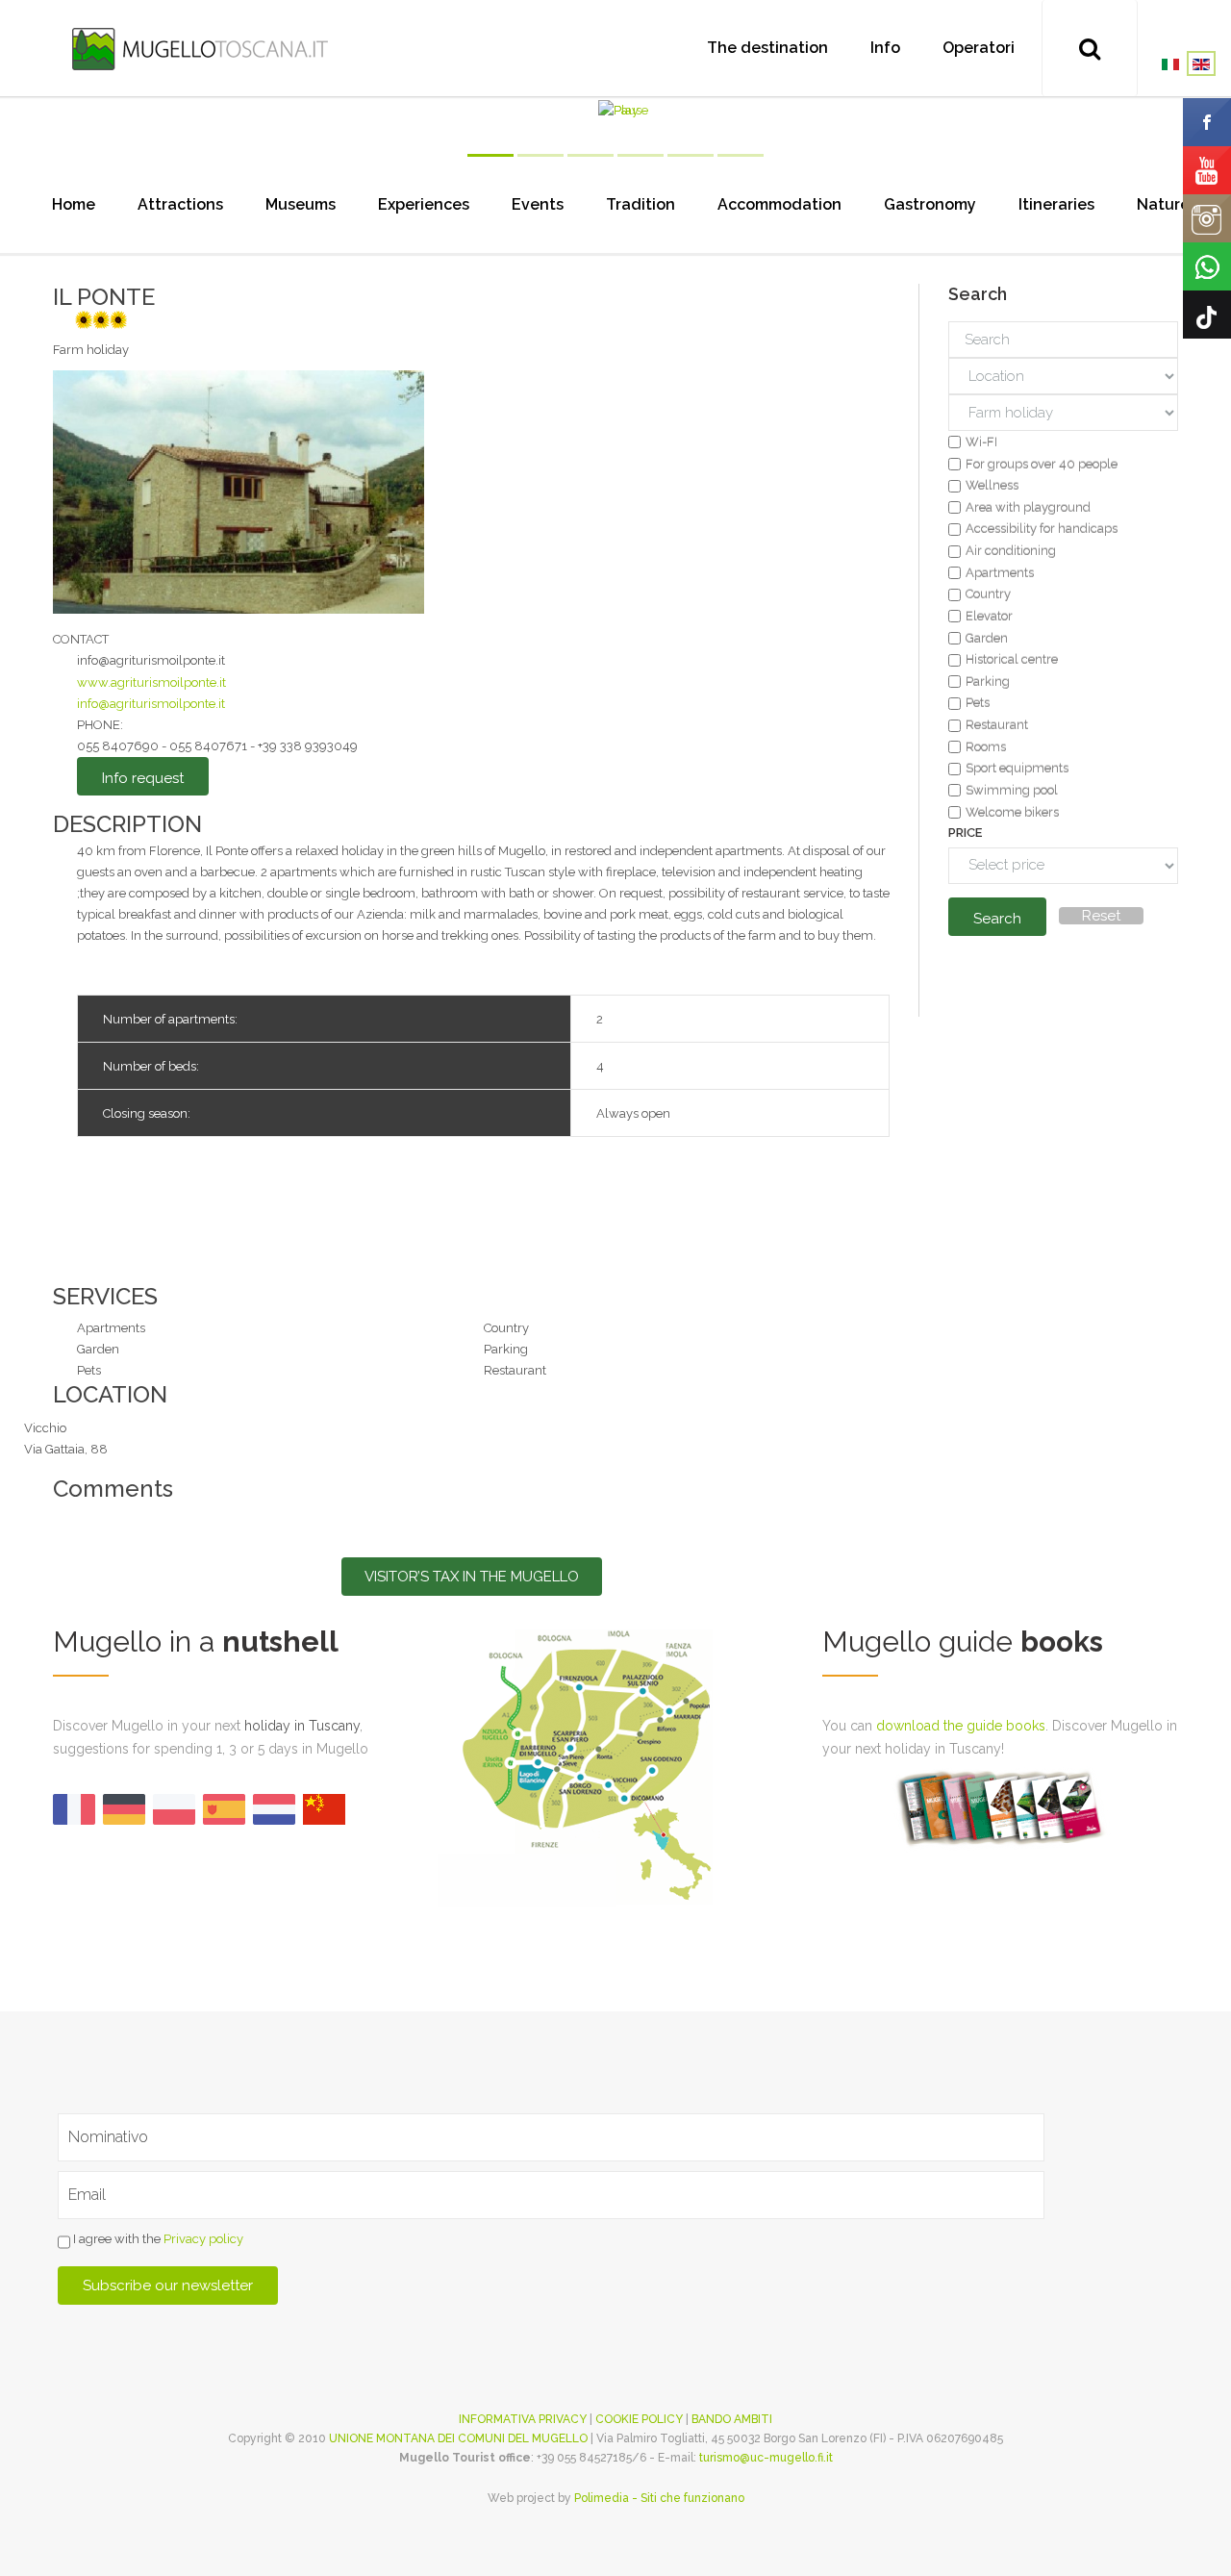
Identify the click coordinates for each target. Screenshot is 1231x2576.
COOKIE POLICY (639, 2419)
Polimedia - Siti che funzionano (659, 2498)
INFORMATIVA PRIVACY (523, 2419)
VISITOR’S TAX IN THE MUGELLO (472, 1577)
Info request (143, 778)
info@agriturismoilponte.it (151, 704)
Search (997, 919)
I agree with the (157, 2240)
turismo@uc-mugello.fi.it (766, 2458)
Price (965, 833)
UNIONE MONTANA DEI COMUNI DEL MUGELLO (458, 2438)
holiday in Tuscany (302, 1726)
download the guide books (961, 1726)
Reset (1101, 916)
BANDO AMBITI (732, 2419)
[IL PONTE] (239, 491)
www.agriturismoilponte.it (151, 682)
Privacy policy (203, 2240)
